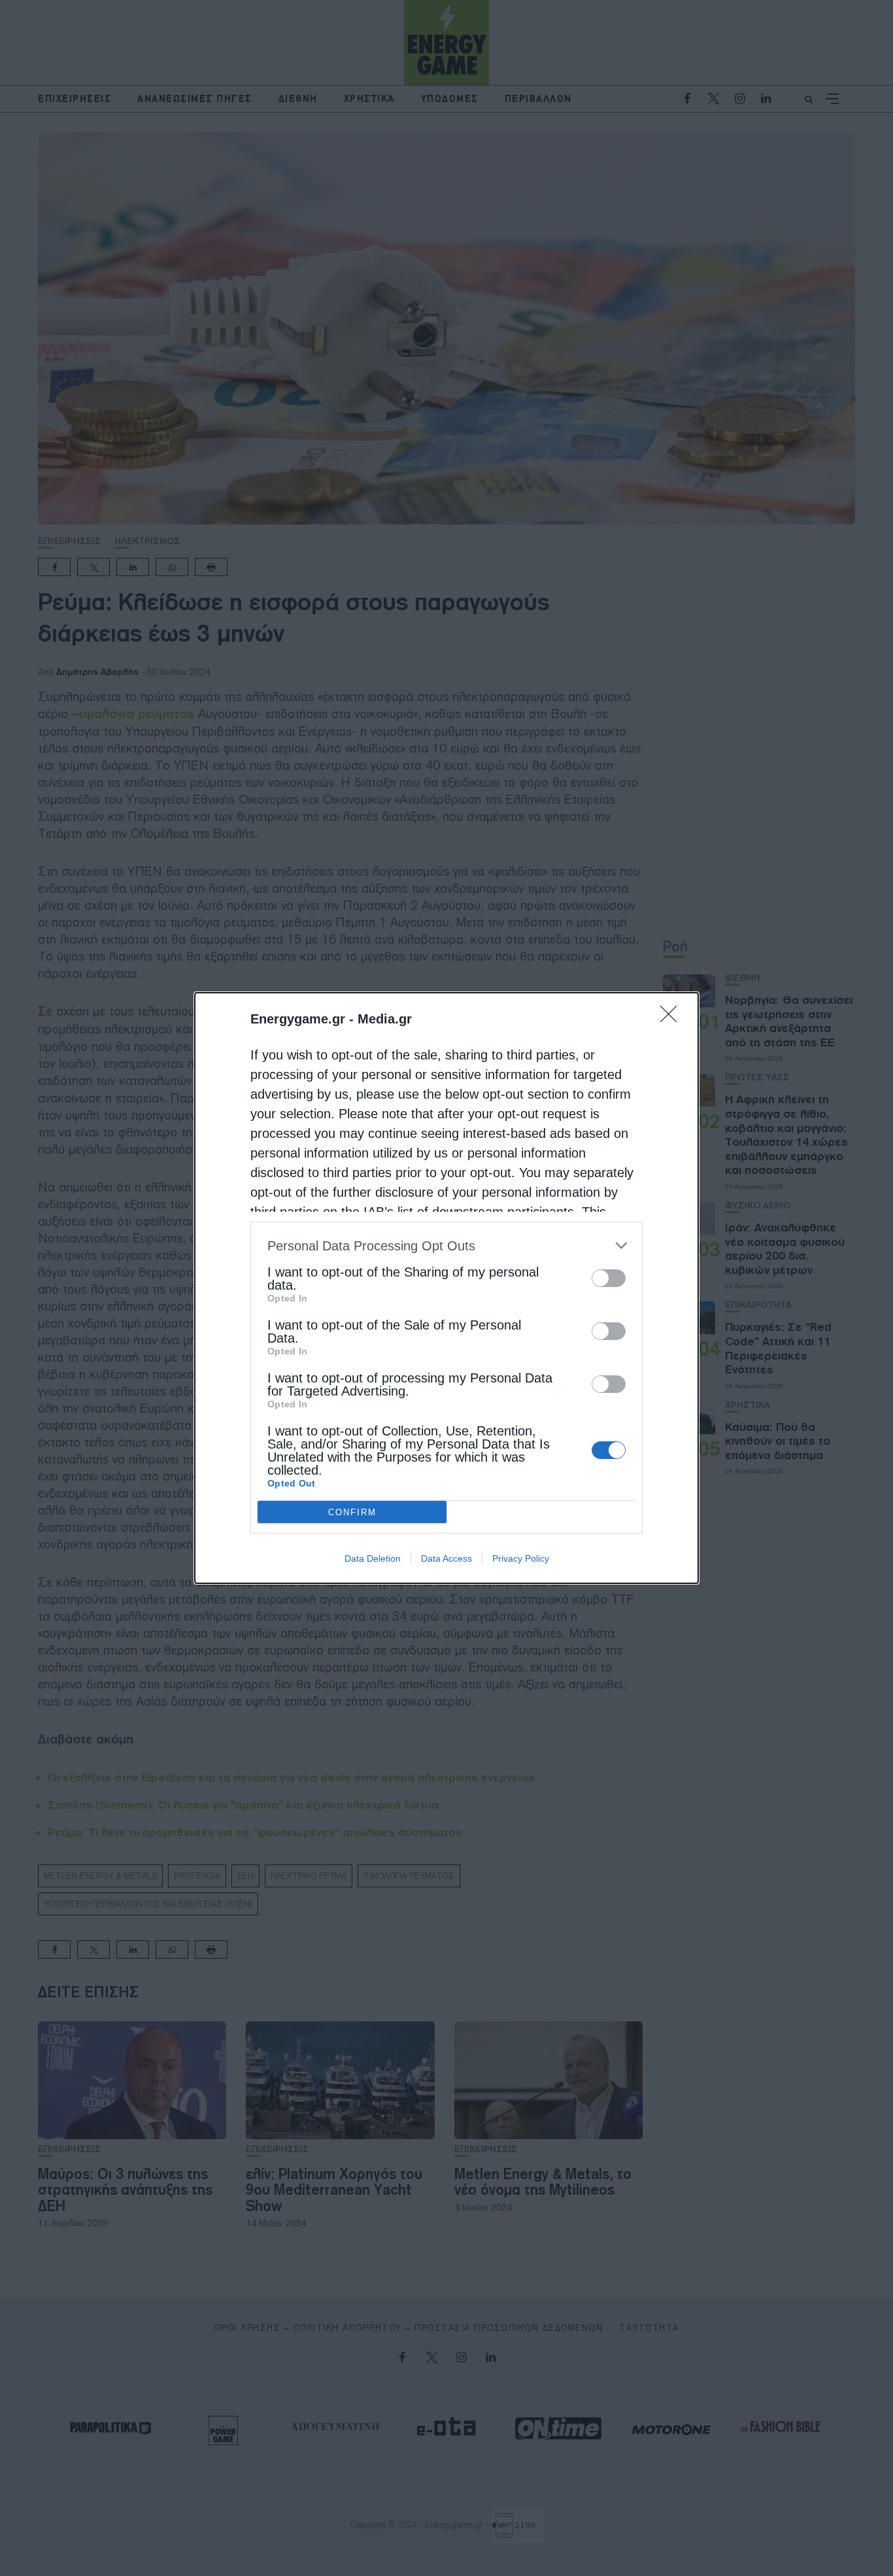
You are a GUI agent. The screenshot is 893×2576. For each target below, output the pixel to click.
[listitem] (446, 1245)
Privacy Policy (521, 1558)
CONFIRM (352, 1512)
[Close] (673, 1018)
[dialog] (446, 1288)
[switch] (609, 1278)
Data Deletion (373, 1558)
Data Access (446, 1558)
